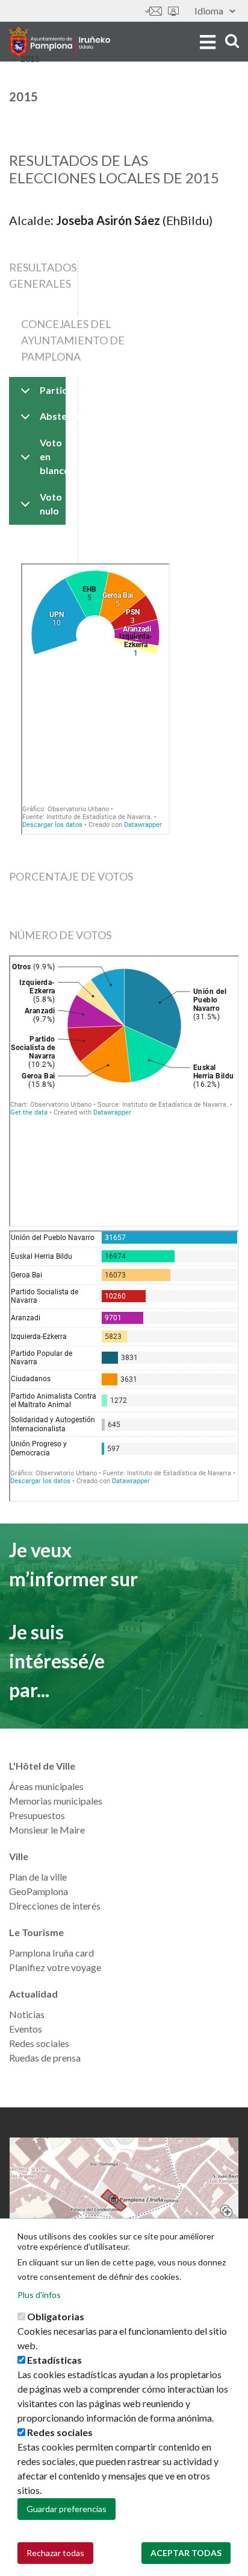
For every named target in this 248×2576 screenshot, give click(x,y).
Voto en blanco (52, 456)
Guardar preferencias (67, 2509)
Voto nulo (51, 504)
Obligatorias (56, 2316)
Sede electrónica (173, 11)
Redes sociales (39, 2043)
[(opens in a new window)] (124, 2200)
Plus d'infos (39, 2295)
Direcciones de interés (55, 1906)
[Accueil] (60, 42)
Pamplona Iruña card (51, 1953)
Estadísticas (54, 2360)
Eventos (26, 2029)
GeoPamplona (39, 1891)
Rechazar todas (55, 2553)
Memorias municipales (56, 1801)
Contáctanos (153, 11)
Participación (52, 390)
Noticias (27, 2014)
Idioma (209, 11)
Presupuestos (37, 1815)
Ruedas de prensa (45, 2058)
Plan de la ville (38, 1877)
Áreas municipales (46, 1786)
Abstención (52, 416)
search (230, 41)
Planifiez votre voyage (55, 1967)
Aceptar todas (186, 2553)
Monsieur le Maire (47, 1830)
